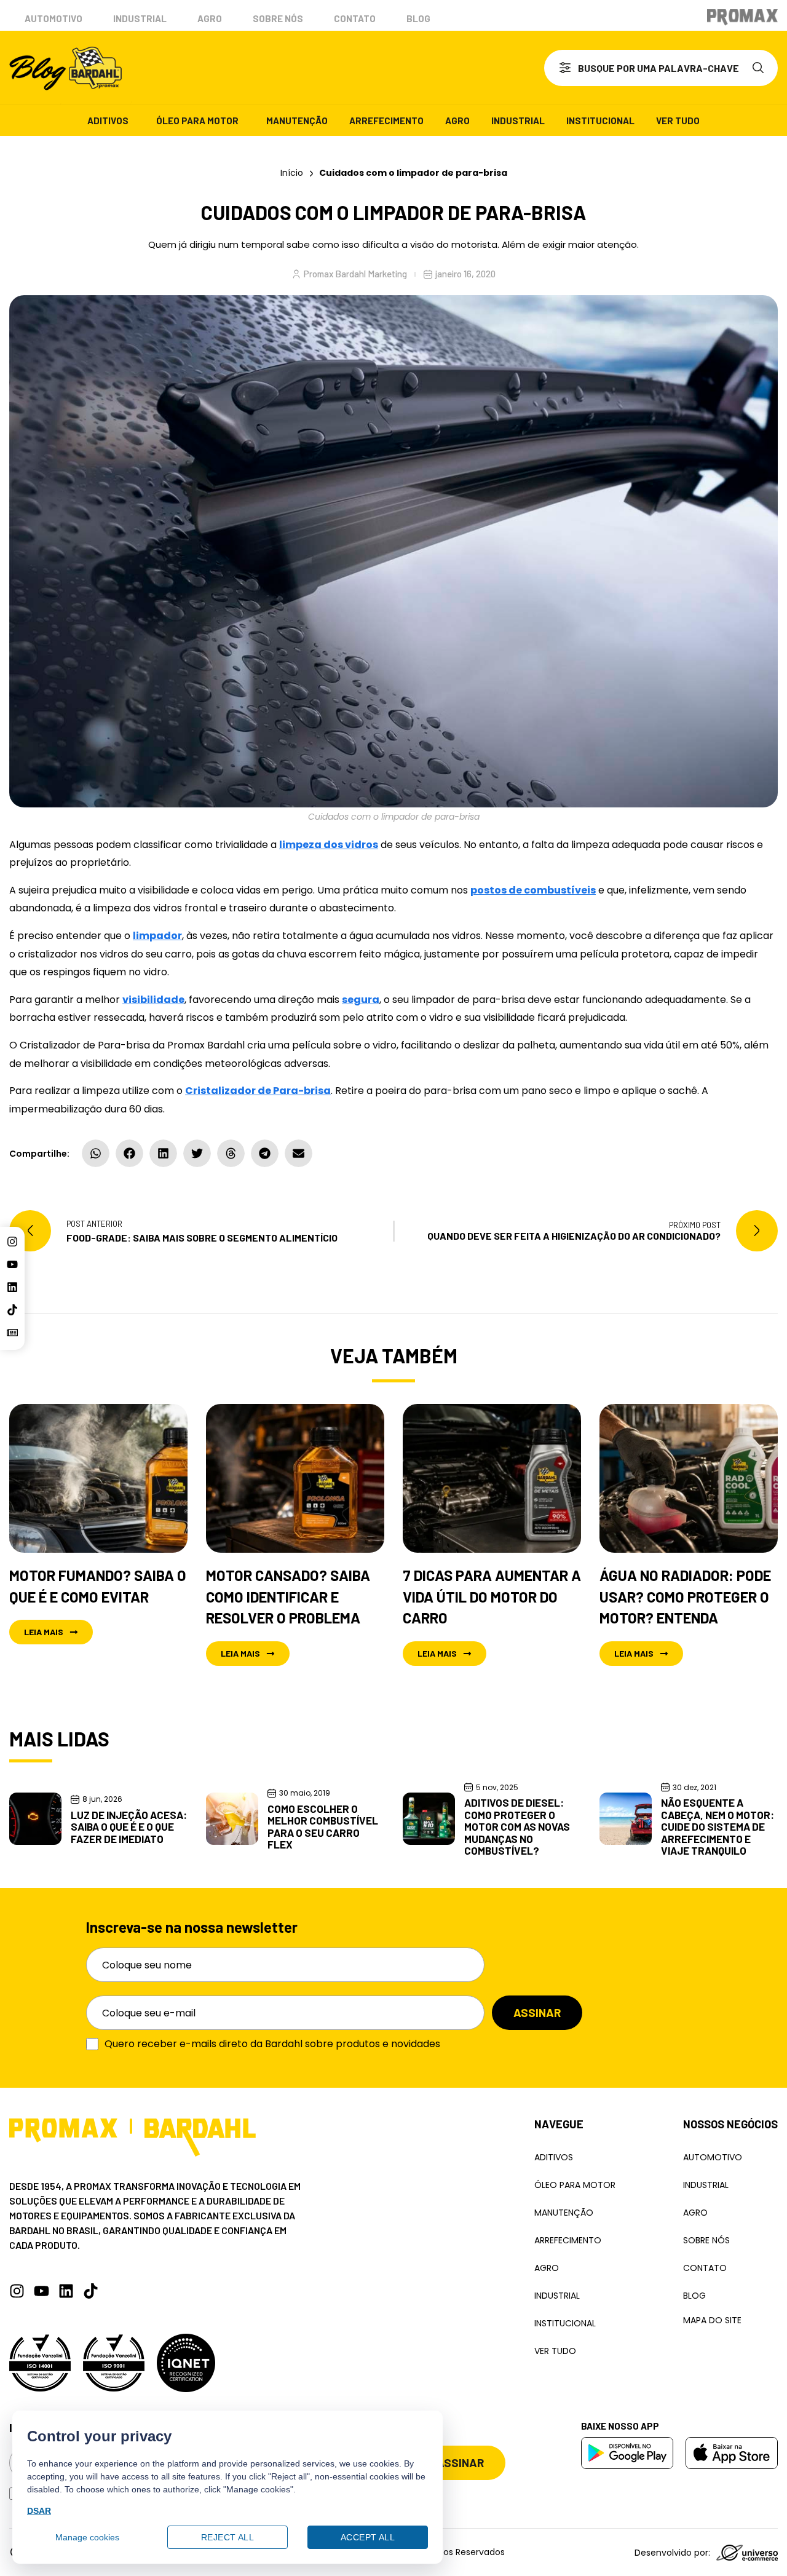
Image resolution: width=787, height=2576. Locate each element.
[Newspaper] (12, 1333)
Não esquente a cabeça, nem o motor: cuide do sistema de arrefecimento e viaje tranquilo (718, 1826)
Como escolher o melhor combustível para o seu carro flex (323, 1827)
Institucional (600, 121)
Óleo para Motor (197, 121)
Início (292, 173)
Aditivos (108, 121)
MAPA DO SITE (712, 2320)
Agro (210, 18)
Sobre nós (278, 18)
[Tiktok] (12, 1310)
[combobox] (644, 68)
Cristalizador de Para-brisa (258, 1091)
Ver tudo (678, 121)
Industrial (140, 18)
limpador (157, 936)
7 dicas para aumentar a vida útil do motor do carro (492, 1597)
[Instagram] (12, 1242)
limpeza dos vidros (329, 845)
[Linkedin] (12, 1287)
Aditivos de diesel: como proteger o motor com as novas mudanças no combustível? (517, 1826)
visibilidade (153, 1000)
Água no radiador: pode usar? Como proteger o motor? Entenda (685, 1597)
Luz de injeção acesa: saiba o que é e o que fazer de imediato (129, 1827)
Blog (418, 18)
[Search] (761, 68)
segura (361, 1000)
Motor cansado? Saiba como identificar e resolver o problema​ (288, 1597)
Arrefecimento (386, 121)
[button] (96, 1153)
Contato (355, 18)
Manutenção (297, 121)
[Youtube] (12, 1264)
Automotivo (53, 18)
